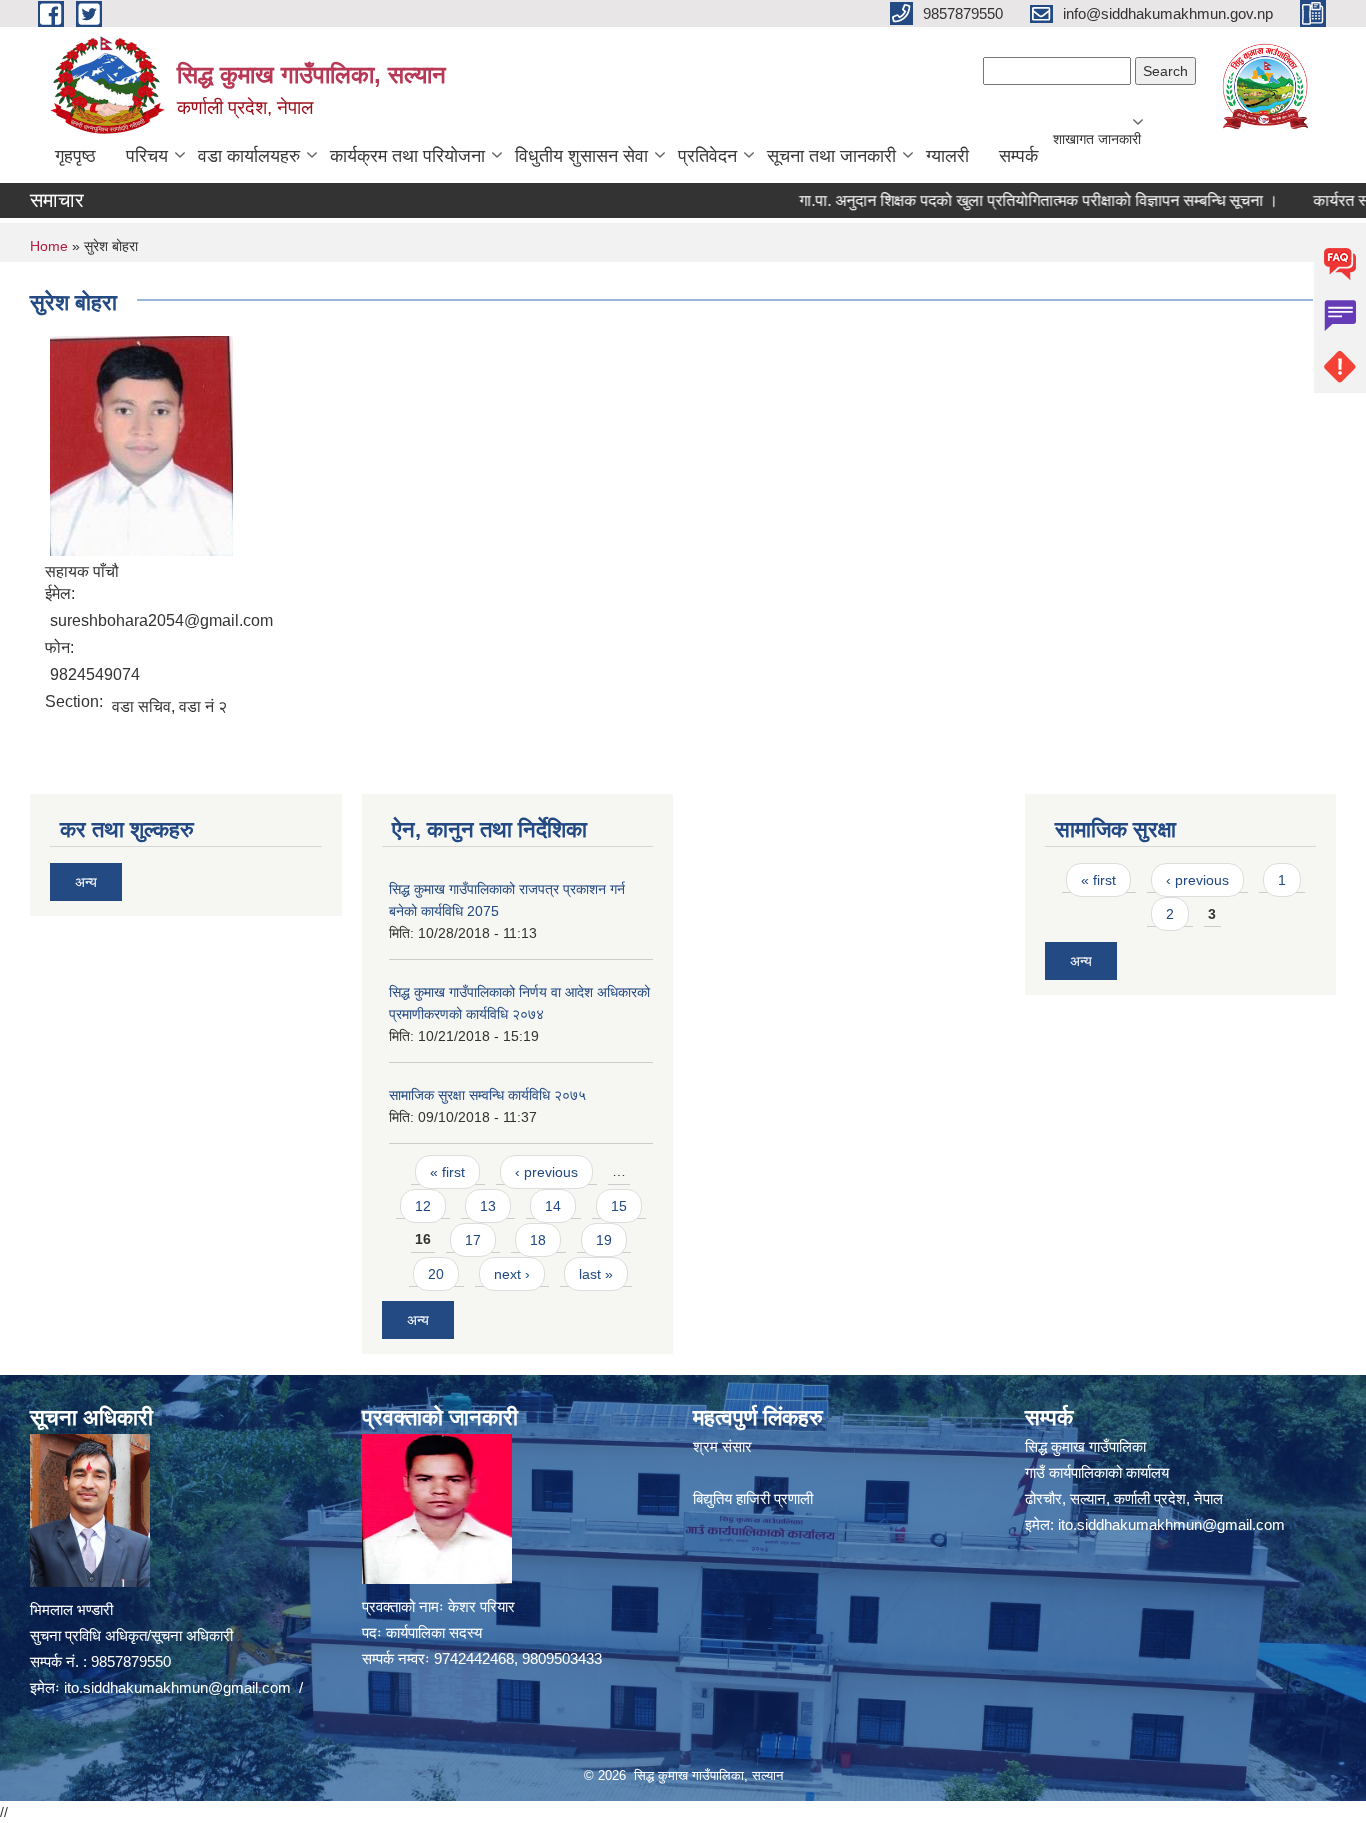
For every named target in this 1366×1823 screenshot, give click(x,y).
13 (488, 1206)
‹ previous (546, 1172)
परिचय (147, 156)
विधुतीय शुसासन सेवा (581, 156)
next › (512, 1274)
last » (596, 1274)
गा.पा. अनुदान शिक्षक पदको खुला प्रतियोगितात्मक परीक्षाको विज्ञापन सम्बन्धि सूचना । (1006, 200)
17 (473, 1240)
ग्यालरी (947, 156)
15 (619, 1206)
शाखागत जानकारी (1097, 139)
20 (436, 1274)
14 (553, 1206)
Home (49, 246)
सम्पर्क (1018, 156)
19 (604, 1240)
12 (423, 1206)
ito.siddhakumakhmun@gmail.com (177, 1687)
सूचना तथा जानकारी (831, 156)
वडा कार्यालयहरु (249, 156)
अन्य (86, 882)
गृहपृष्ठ (75, 156)
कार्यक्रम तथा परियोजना (407, 156)
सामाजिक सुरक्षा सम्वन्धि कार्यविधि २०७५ (487, 1095)
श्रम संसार (722, 1446)
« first (447, 1172)
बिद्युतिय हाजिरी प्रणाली (753, 1498)
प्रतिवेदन (707, 156)
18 (538, 1240)
